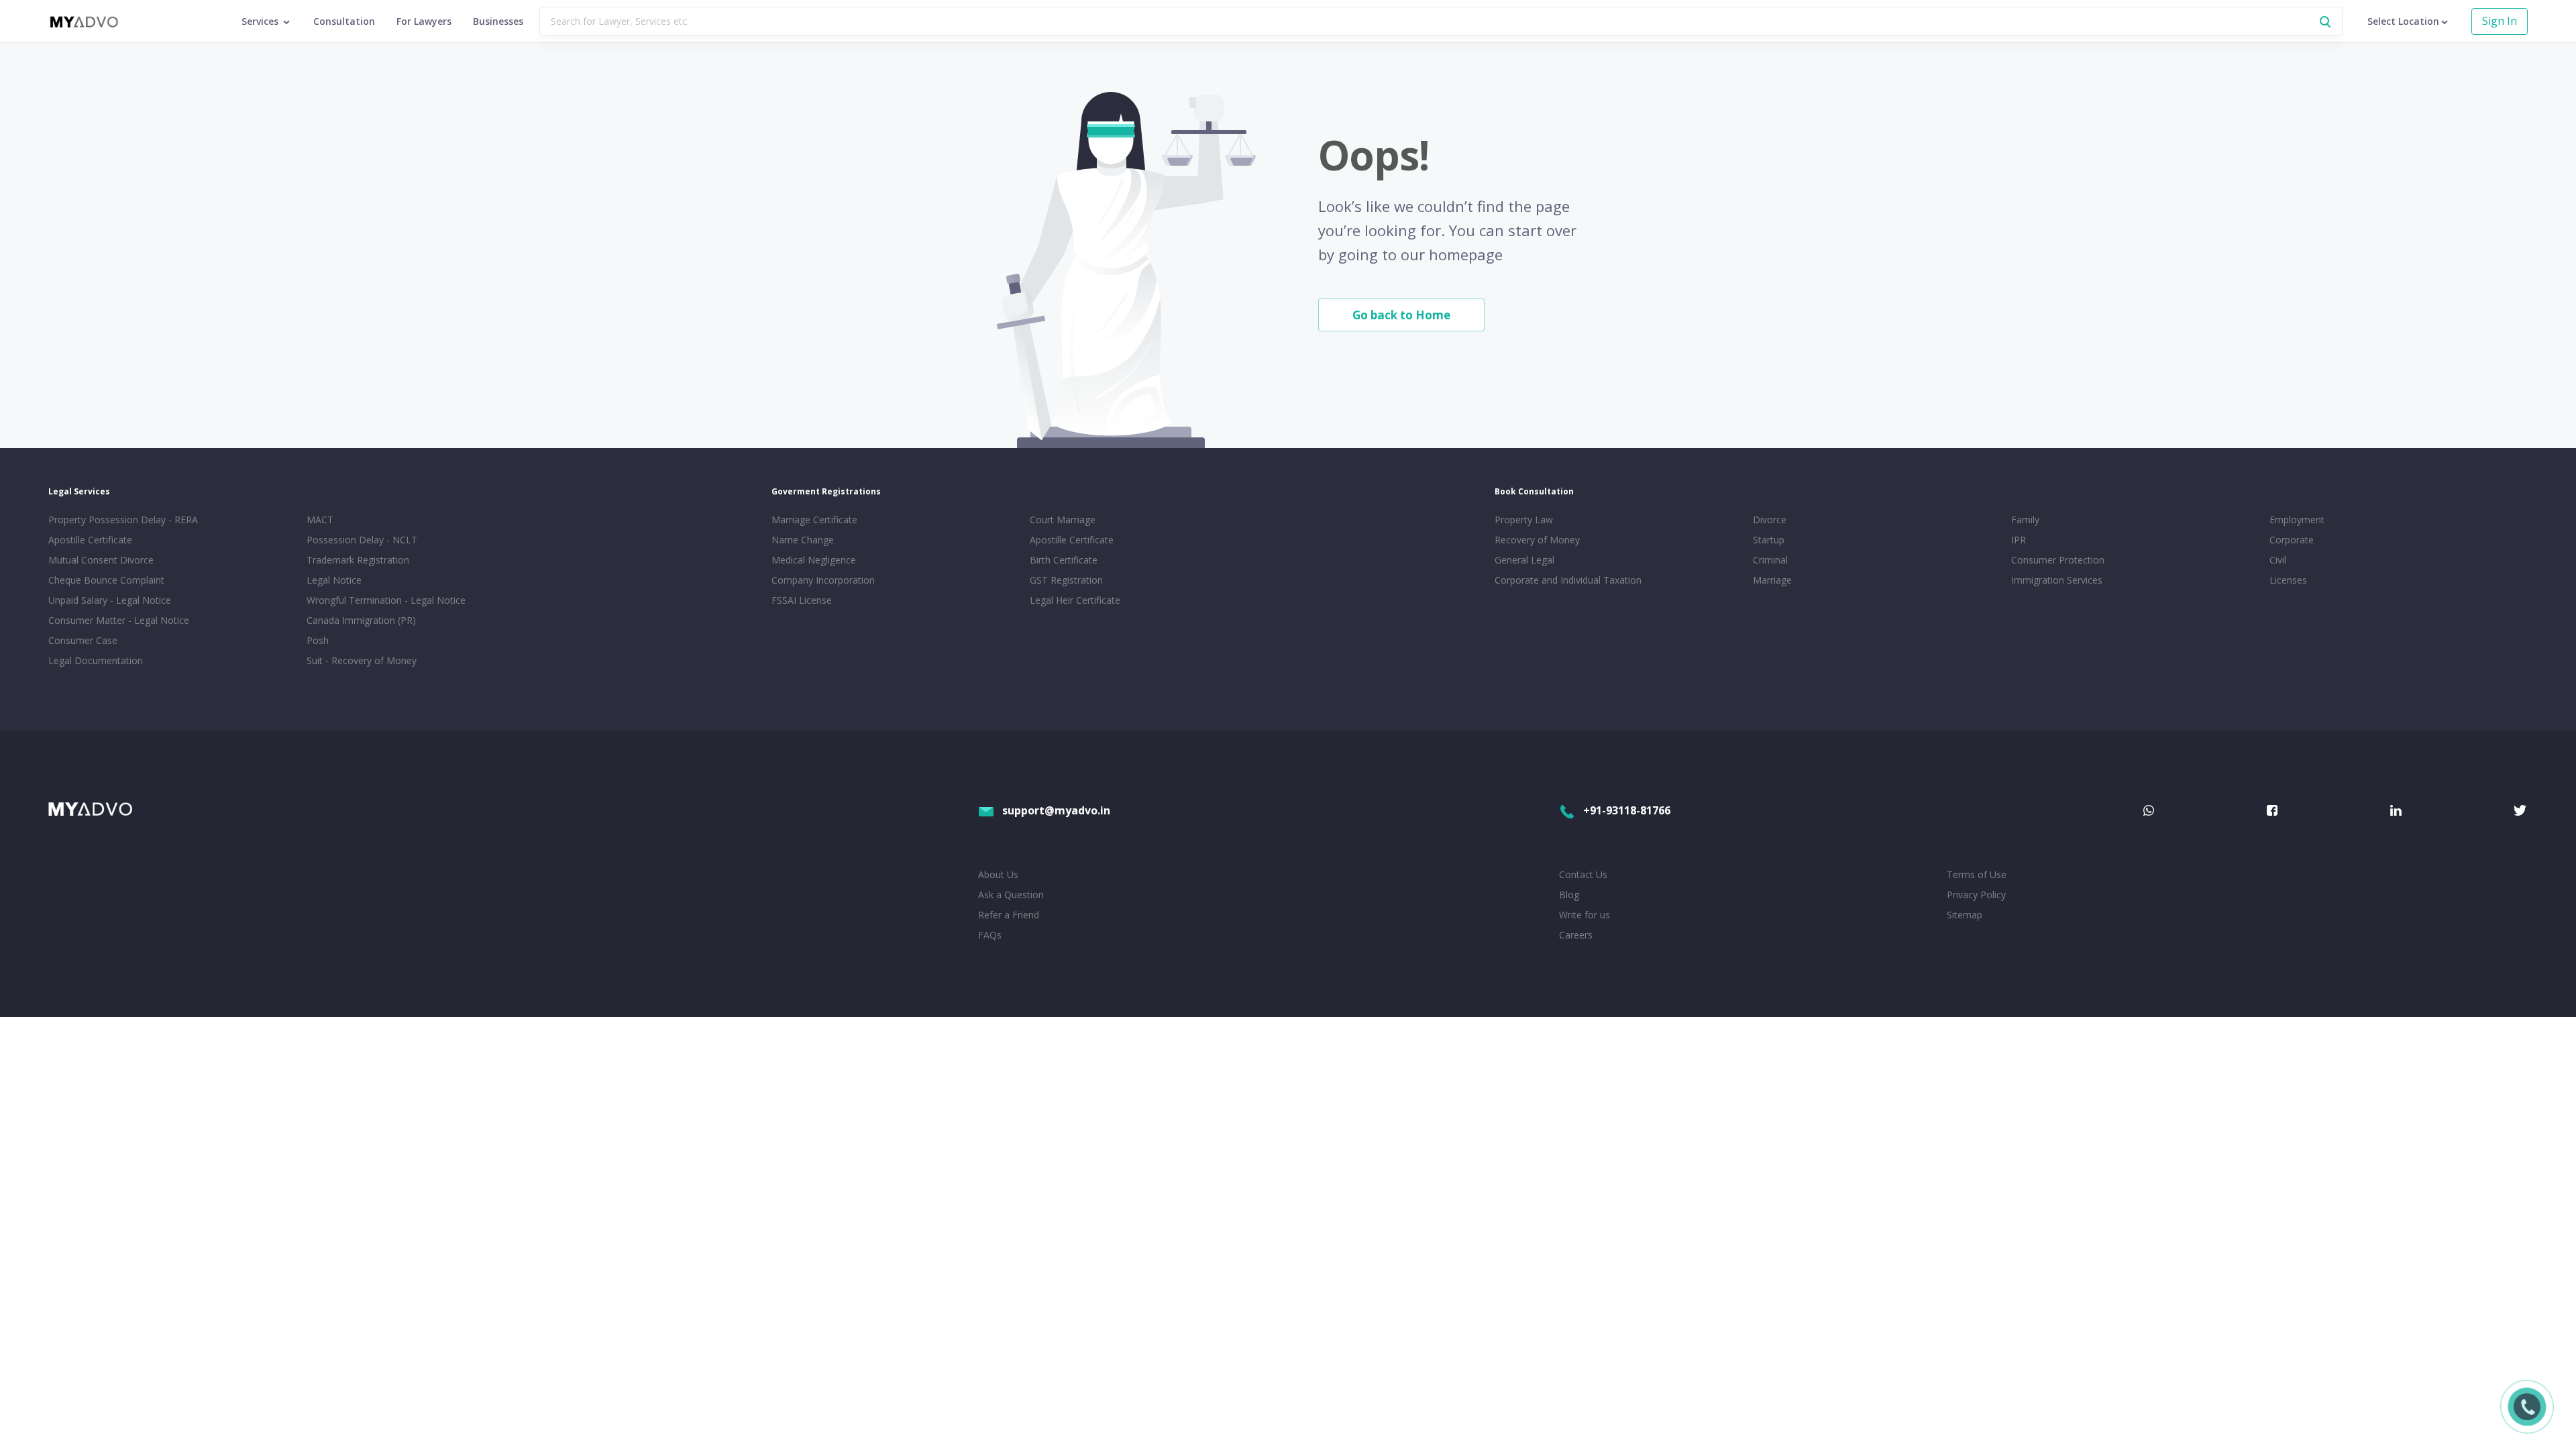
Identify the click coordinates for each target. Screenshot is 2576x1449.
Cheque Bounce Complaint (106, 580)
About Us (998, 874)
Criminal (1770, 560)
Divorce (1770, 520)
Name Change (803, 540)
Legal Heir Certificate (1075, 600)
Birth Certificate (1064, 560)
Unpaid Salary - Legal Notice (110, 600)
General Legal (1524, 560)
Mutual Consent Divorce (101, 560)
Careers (1576, 935)
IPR (2019, 540)
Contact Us (1583, 874)
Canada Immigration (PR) (361, 620)
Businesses (498, 21)
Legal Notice (334, 580)
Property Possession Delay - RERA (123, 520)
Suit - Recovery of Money (362, 660)
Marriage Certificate (814, 520)
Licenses (2288, 580)
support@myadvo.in (1056, 810)
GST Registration (1066, 580)
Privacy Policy (1976, 895)
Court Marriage (1063, 520)
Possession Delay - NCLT (362, 540)
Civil (2278, 560)
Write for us (1585, 915)
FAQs (990, 935)
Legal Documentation (96, 660)
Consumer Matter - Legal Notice (119, 620)
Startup (1769, 540)
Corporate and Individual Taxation (1568, 580)
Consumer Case (83, 640)
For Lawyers (424, 21)
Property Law (1524, 520)
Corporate (2292, 540)
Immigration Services (2057, 580)
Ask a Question (1011, 895)
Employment (2297, 520)
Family (2025, 520)
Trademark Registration (358, 560)
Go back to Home (1401, 315)
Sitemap (1965, 915)
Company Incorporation (823, 580)
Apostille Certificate (90, 540)
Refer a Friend (1009, 915)
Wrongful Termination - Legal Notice (386, 600)
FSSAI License (802, 600)
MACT (320, 520)
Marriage (1772, 580)
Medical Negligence (814, 560)
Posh (318, 640)
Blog (1569, 895)
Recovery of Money (1537, 540)
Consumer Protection (2058, 560)
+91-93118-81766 (1627, 810)
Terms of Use (1977, 874)
